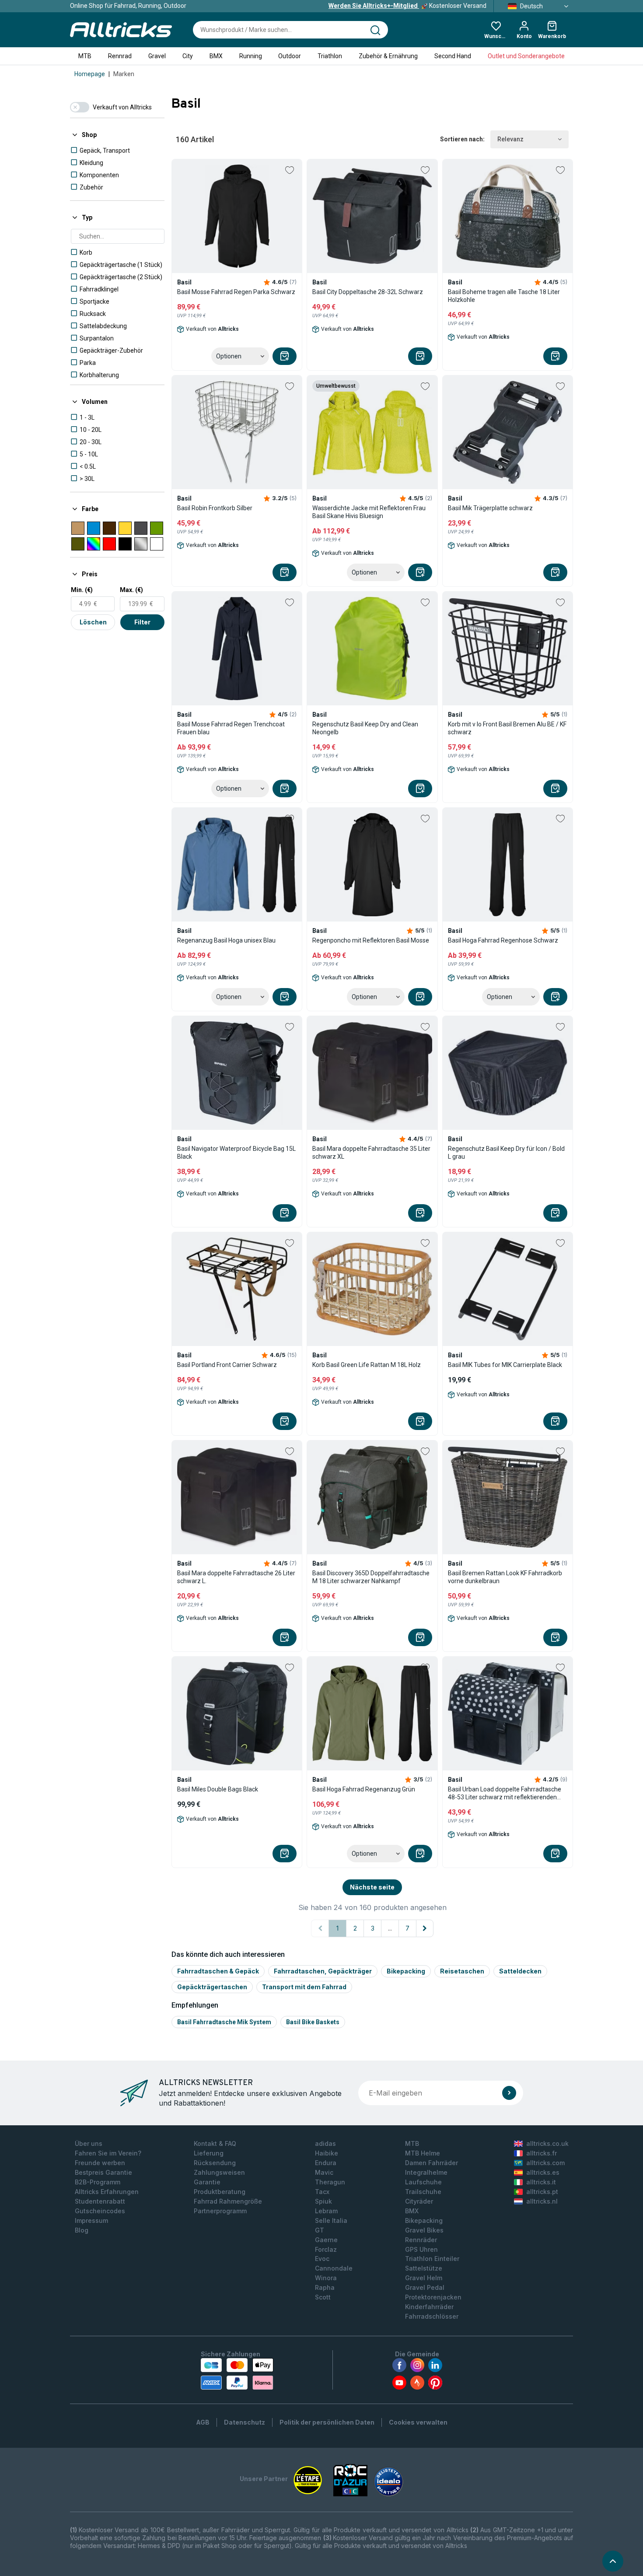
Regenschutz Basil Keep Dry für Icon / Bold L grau (506, 1153)
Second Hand (453, 56)
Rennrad (120, 56)
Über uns (89, 2143)
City (188, 56)
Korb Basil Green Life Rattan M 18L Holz (367, 1365)
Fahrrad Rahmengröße (228, 2201)
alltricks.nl (542, 2201)
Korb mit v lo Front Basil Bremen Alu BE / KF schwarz (507, 728)
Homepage (90, 74)
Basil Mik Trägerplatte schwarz (490, 508)
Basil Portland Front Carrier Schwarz (227, 1365)
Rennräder (421, 2240)
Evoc (322, 2259)
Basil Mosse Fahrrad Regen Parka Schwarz (236, 292)
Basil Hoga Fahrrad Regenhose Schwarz (503, 940)
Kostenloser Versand (407, 6)
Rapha (325, 2287)
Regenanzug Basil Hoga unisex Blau (226, 940)
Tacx (322, 2192)
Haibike (327, 2153)
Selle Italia (331, 2220)
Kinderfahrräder (429, 2307)
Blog (82, 2230)
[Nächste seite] (425, 1928)
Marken (124, 74)
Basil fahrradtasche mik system (224, 2022)
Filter (142, 622)
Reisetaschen (462, 1971)
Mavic (324, 2172)
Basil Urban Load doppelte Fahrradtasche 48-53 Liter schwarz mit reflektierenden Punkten (505, 1793)
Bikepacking (406, 1971)
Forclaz (326, 2249)
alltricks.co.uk (547, 2143)
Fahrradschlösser (432, 2316)
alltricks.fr (542, 2153)
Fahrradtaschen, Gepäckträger (323, 1971)
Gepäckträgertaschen (212, 1987)
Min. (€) (82, 590)
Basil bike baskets (313, 2022)
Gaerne (326, 2240)
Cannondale (334, 2268)
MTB (85, 56)
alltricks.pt (542, 2192)
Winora (326, 2278)
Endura (326, 2163)
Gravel (157, 56)
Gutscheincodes (100, 2211)
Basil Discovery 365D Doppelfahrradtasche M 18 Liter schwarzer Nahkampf (371, 1577)
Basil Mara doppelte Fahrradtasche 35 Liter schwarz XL (371, 1153)
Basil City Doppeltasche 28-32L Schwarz (368, 292)
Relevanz (510, 139)
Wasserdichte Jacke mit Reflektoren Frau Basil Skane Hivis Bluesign (369, 512)
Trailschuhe (423, 2192)
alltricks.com (545, 2163)
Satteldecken (520, 1971)
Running (251, 56)
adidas (325, 2143)
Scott (323, 2297)
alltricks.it (541, 2182)
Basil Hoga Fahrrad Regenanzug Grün (364, 1789)
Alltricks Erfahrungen (107, 2192)
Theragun (330, 2182)
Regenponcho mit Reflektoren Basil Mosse (371, 940)
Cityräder (419, 2201)
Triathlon (330, 56)
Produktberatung (220, 2192)
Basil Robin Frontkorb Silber (215, 508)
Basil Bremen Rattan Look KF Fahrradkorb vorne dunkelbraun (505, 1577)
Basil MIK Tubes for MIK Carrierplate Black (505, 1365)
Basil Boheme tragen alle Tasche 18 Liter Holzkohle (504, 296)
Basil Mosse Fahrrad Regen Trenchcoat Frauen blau (231, 728)
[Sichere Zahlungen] (237, 2374)
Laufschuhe (423, 2182)
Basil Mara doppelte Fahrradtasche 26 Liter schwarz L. (236, 1577)
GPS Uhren (421, 2249)
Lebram (326, 2211)
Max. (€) (131, 590)
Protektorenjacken (433, 2297)
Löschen (93, 622)
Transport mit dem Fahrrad (304, 1987)
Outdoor (290, 56)
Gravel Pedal (425, 2287)
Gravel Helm (424, 2278)
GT (320, 2230)
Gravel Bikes (424, 2230)
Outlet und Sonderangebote (526, 56)
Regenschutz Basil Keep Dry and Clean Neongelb (365, 728)
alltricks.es (543, 2172)
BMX (216, 56)
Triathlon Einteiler (432, 2259)
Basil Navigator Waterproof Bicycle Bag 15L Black (236, 1153)
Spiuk (323, 2201)
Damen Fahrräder (432, 2163)
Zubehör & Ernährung (388, 56)
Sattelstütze (424, 2268)
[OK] (509, 2093)
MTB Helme (423, 2153)
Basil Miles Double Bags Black (218, 1789)
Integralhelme (426, 2172)
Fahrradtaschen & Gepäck (218, 1971)
